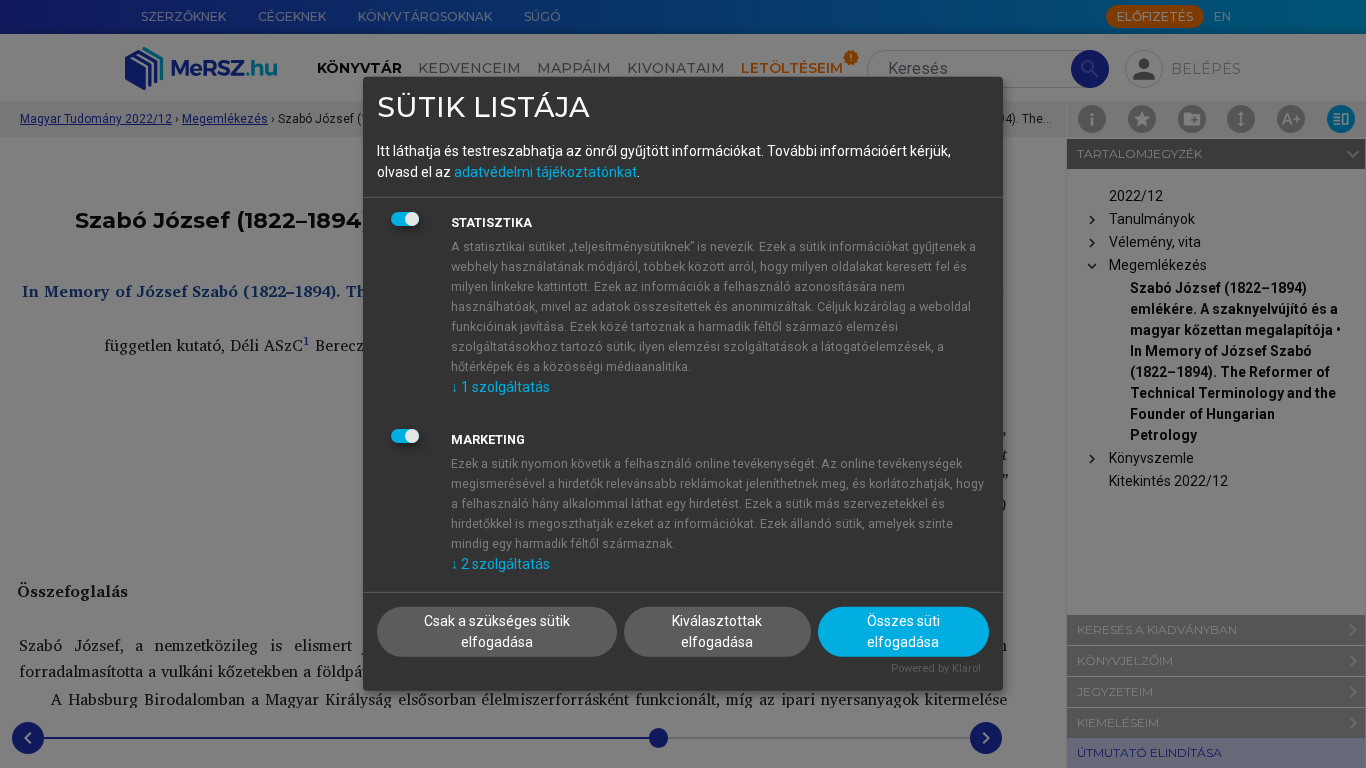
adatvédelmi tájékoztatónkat (545, 171)
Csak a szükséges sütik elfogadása (497, 630)
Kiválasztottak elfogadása (717, 630)
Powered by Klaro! (936, 667)
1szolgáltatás (500, 386)
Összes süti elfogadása (903, 630)
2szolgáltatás (500, 563)
